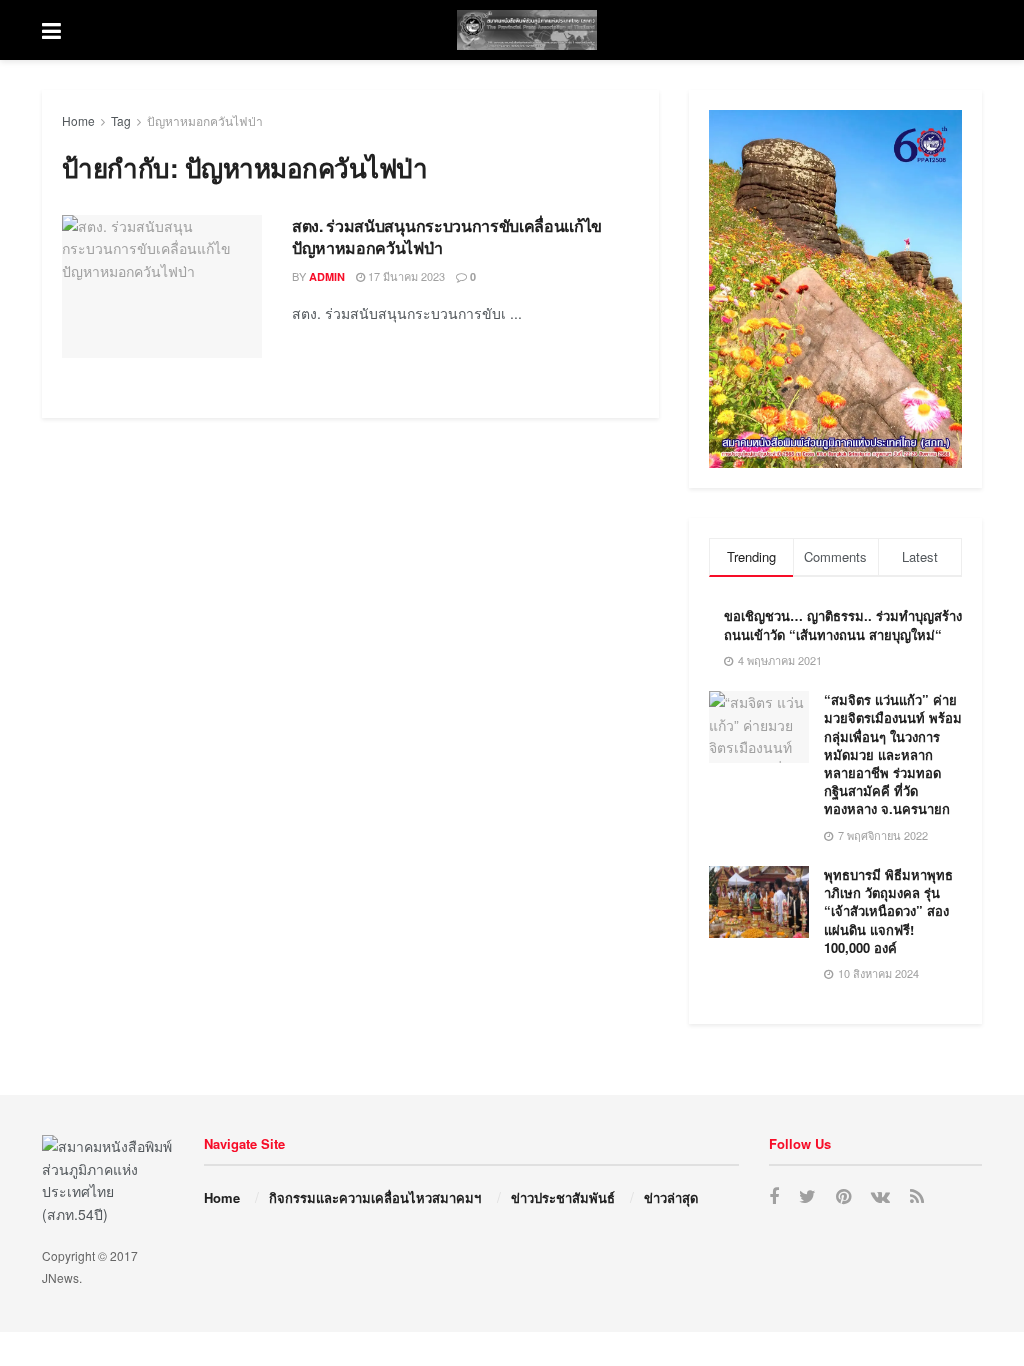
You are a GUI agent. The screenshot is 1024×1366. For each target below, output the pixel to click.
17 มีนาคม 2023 (405, 276)
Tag (121, 120)
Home (78, 120)
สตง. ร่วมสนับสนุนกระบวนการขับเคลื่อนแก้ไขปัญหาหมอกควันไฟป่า (447, 236)
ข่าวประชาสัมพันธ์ (563, 1197)
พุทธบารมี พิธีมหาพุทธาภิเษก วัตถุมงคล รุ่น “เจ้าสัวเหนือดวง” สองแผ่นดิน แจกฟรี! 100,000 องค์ (888, 911)
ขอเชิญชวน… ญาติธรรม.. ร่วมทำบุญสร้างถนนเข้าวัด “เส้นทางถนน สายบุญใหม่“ (843, 624)
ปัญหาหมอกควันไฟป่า (205, 120)
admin (327, 276)
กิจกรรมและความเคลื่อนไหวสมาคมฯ (375, 1197)
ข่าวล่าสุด (671, 1197)
